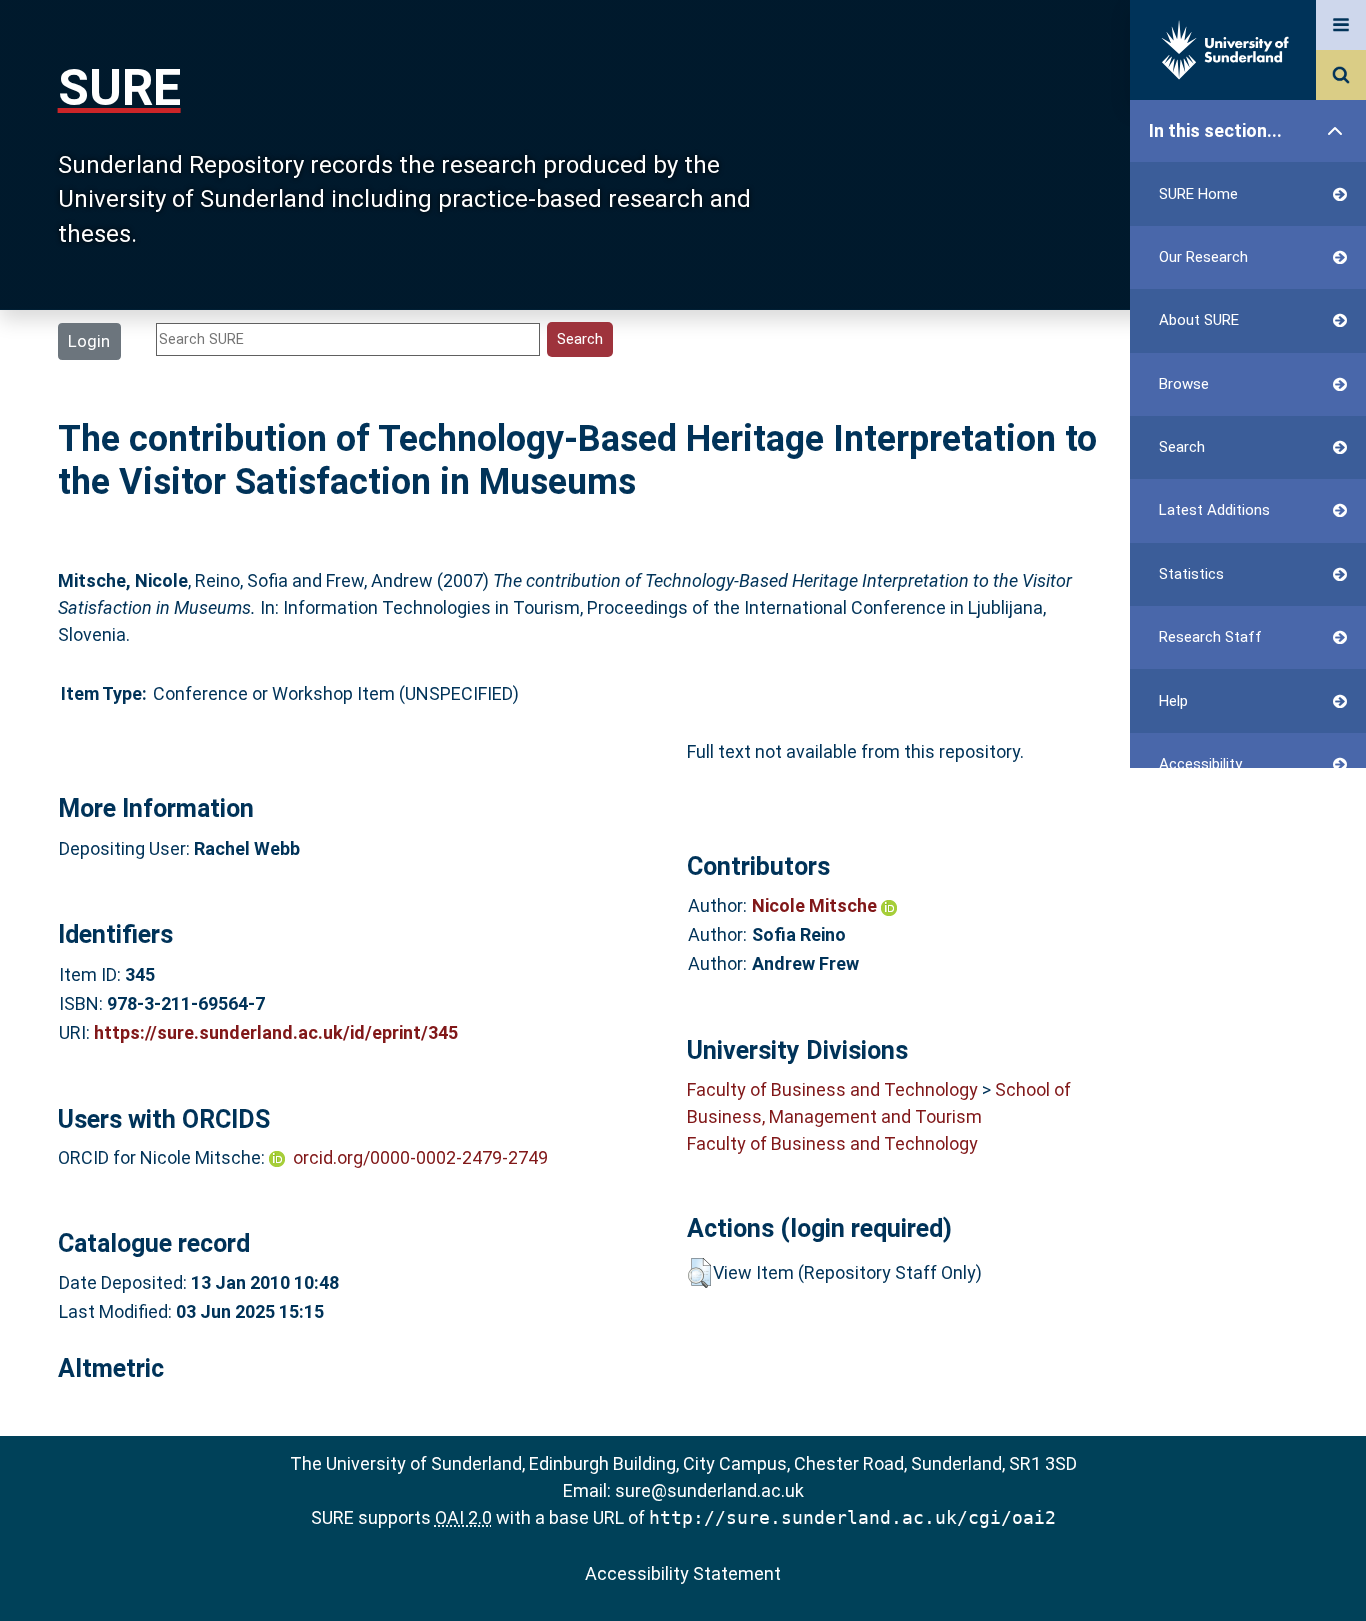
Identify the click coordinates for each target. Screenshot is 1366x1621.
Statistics (1191, 574)
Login (89, 341)
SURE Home (1198, 194)
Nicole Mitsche (816, 905)
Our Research (1203, 257)
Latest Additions (1214, 510)
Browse (1184, 384)
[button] (699, 1273)
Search (1182, 447)
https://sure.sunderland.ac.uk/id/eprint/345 (276, 1032)
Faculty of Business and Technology (832, 1089)
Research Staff (1210, 637)
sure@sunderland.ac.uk (709, 1490)
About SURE (1199, 320)
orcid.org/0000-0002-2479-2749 (420, 1157)
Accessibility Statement (683, 1573)
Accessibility (1200, 764)
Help (1173, 701)
